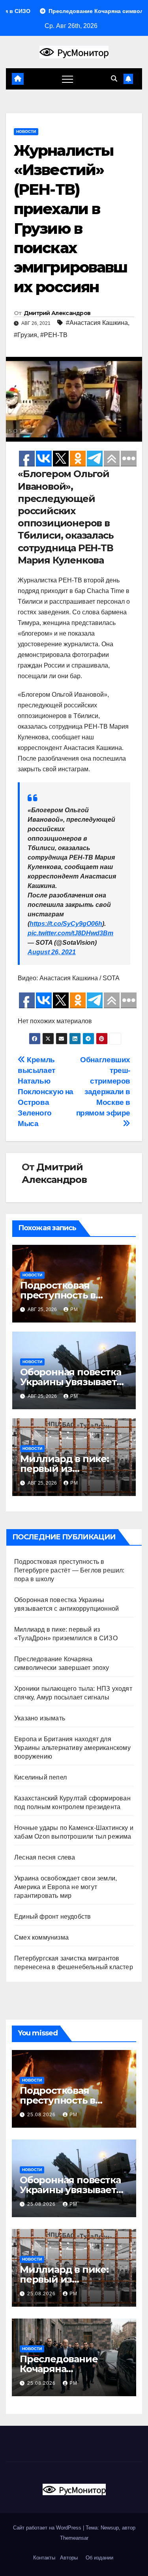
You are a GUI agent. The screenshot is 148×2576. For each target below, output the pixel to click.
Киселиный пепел (40, 1777)
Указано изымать (40, 1718)
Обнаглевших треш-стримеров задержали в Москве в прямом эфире (103, 1086)
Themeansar (74, 2538)
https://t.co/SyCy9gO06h (66, 924)
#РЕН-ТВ (54, 335)
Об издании (99, 2558)
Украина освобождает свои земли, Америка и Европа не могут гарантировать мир (66, 1887)
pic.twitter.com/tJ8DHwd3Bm (70, 933)
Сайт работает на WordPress (48, 2528)
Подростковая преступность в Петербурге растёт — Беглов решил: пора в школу (69, 1570)
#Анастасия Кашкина (97, 323)
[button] (114, 79)
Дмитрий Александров (57, 313)
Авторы (69, 2558)
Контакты (43, 2558)
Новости (26, 132)
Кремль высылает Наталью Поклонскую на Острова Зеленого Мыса (46, 1092)
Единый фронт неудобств (52, 1917)
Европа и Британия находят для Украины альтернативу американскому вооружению (72, 1748)
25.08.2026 (42, 2115)
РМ (74, 1309)
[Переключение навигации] (67, 79)
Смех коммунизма (41, 1937)
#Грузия (25, 335)
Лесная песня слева (45, 1857)
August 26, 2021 (52, 952)
